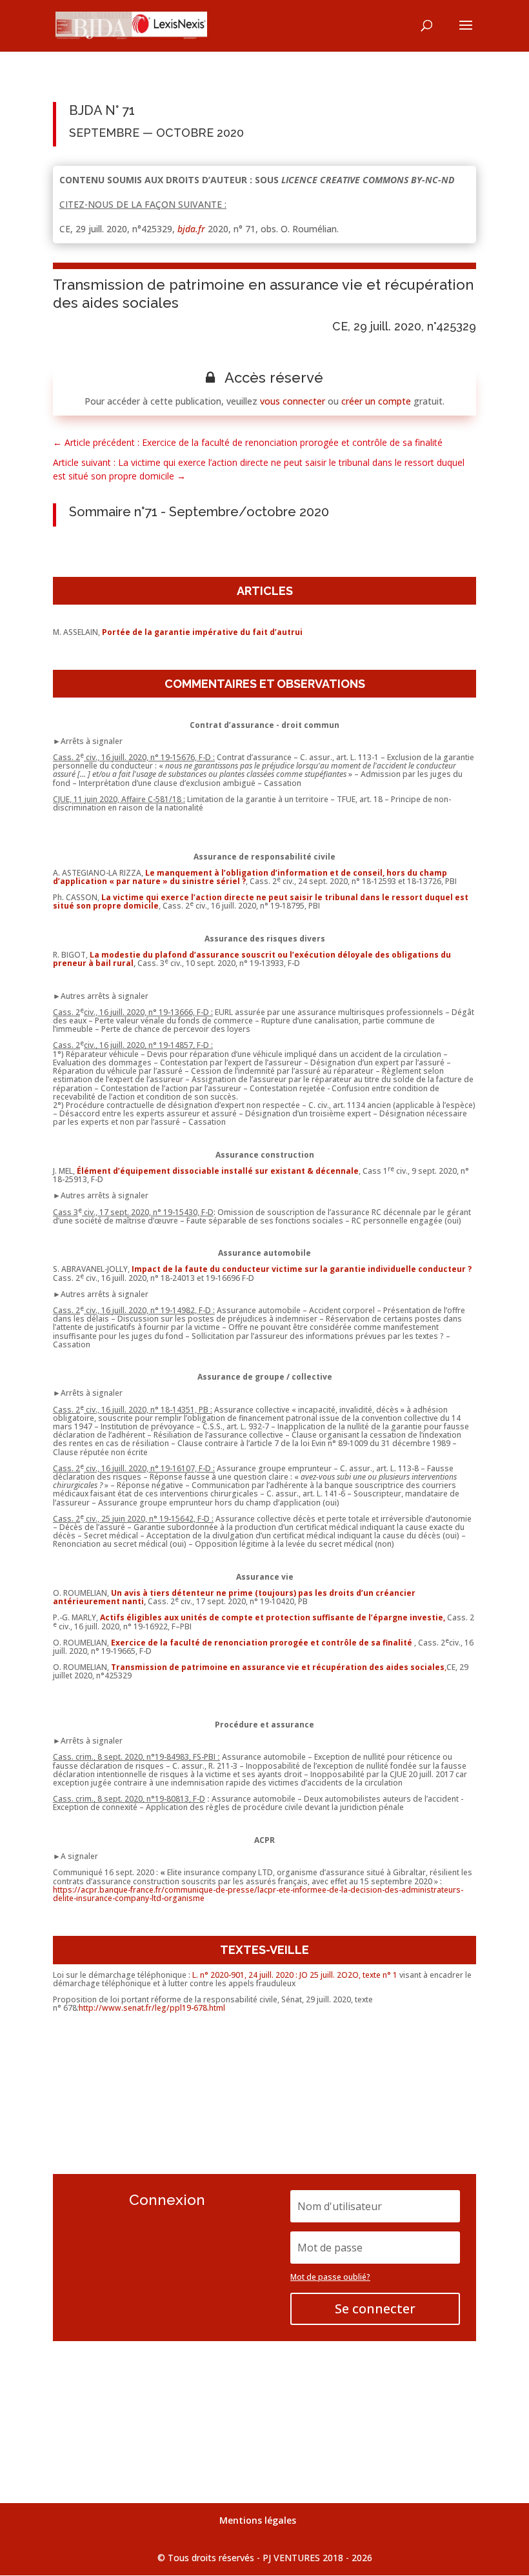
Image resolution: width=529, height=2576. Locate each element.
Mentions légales (258, 2520)
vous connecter (293, 401)
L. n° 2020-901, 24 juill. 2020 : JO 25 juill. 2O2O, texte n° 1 (295, 1975)
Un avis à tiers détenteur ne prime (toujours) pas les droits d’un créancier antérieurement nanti (234, 1597)
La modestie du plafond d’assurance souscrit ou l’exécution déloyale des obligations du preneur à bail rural (252, 959)
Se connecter (375, 2309)
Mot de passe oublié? (330, 2277)
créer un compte (376, 401)
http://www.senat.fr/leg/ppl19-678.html (152, 2008)
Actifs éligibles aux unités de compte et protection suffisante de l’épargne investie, (273, 1617)
